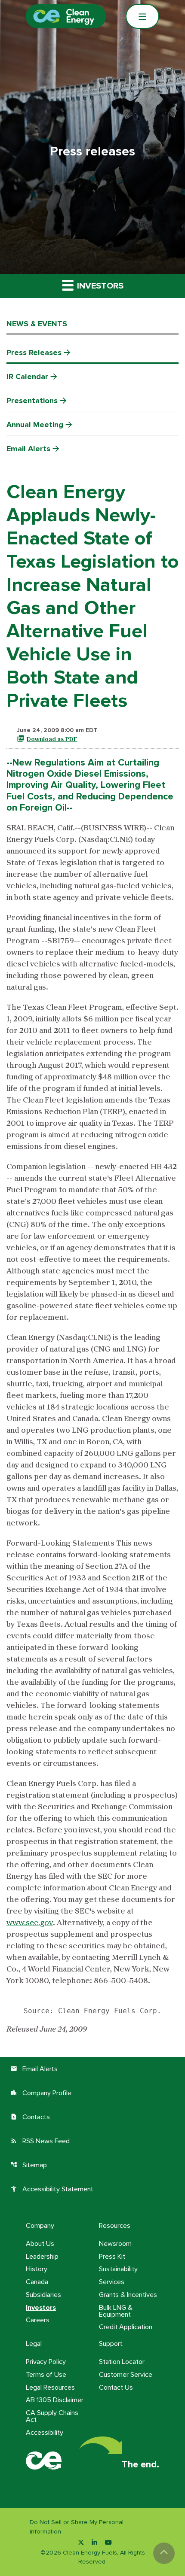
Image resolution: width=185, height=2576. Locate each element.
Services (112, 2282)
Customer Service (126, 2375)
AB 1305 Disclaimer (55, 2400)
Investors (41, 2308)
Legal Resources (50, 2388)
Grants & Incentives (128, 2295)
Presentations (32, 401)
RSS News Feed (40, 2141)
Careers (38, 2320)
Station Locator (122, 2362)
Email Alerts (28, 449)
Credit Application (126, 2327)
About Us (40, 2244)
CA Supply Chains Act (52, 2416)
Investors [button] (99, 286)
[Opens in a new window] (81, 2543)
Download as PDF (52, 739)
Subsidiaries (43, 2295)
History (37, 2269)
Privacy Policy (46, 2362)
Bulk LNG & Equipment (116, 2311)
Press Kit (112, 2257)
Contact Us (116, 2388)
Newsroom (115, 2244)
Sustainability (118, 2269)
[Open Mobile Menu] (142, 16)
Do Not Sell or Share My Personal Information (77, 2527)
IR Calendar (27, 377)
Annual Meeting (35, 425)
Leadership (42, 2257)
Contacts (30, 2117)
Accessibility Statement (52, 2189)
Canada (37, 2282)
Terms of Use (46, 2375)
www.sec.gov (30, 1923)
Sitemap (29, 2165)
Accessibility (45, 2433)
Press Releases (34, 352)
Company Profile (41, 2093)
